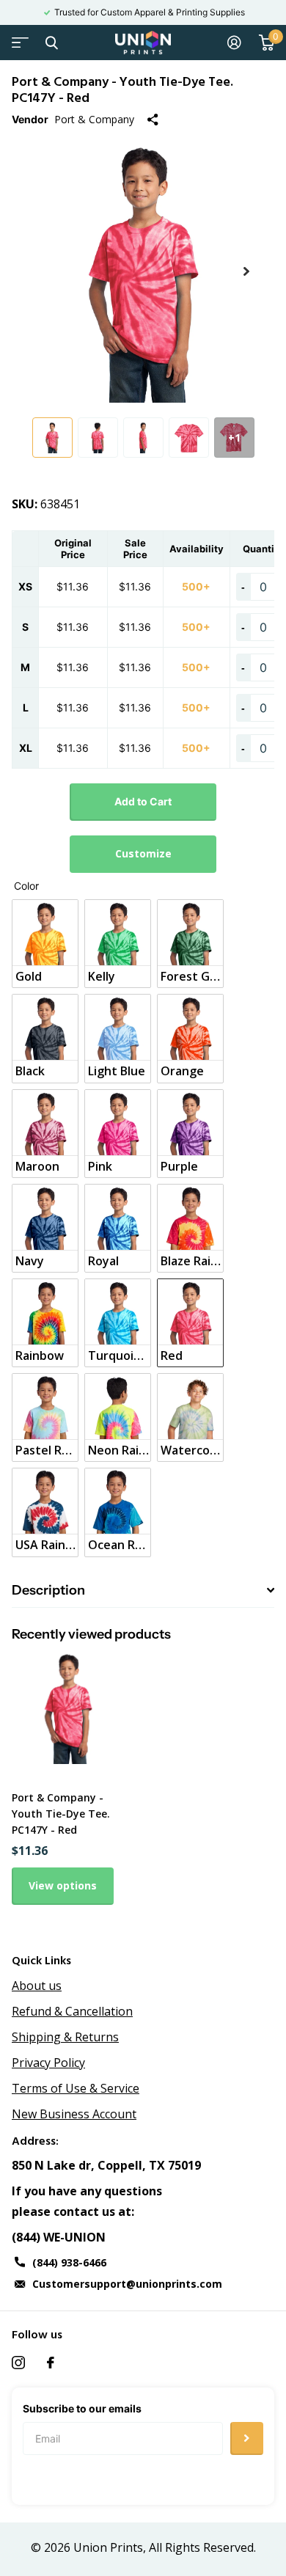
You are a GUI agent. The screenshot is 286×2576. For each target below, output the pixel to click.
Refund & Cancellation (72, 2011)
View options (63, 1885)
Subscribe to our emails (82, 2408)
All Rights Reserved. (202, 2547)
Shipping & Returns (65, 2037)
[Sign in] (234, 43)
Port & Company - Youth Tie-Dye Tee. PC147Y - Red (61, 1814)
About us (37, 1986)
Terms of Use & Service (76, 2088)
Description (48, 1590)
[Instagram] (18, 2363)
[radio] (45, 944)
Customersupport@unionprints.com (127, 2284)
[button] (246, 271)
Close (51, 43)
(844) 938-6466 (69, 2262)
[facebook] (51, 2363)
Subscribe (247, 2438)
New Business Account (74, 2114)
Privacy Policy (48, 2063)
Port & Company (94, 119)
